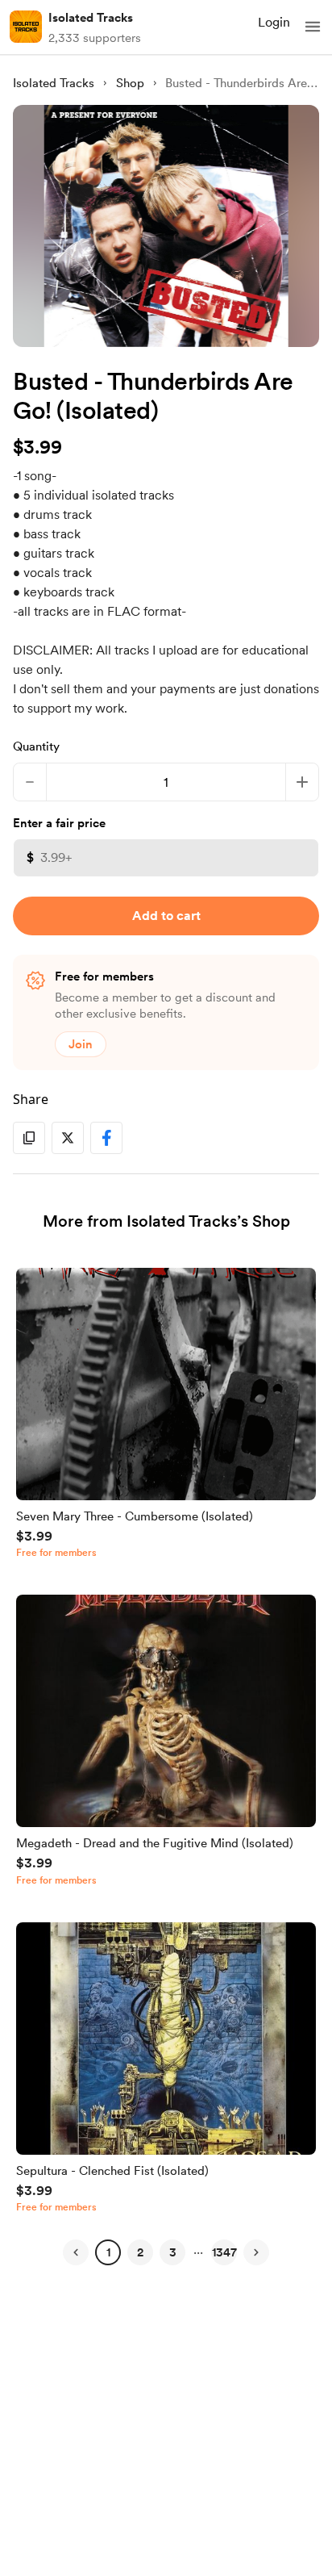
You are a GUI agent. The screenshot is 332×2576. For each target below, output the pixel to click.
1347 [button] (224, 2252)
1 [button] (108, 2252)
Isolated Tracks (91, 18)
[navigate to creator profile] (26, 27)
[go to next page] (256, 2252)
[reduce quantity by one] (30, 782)
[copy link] (29, 1138)
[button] (313, 27)
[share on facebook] (106, 1138)
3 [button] (173, 2252)
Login (274, 22)
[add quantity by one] (302, 782)
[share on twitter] (68, 1138)
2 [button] (140, 2252)
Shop (130, 83)
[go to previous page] (76, 2252)
